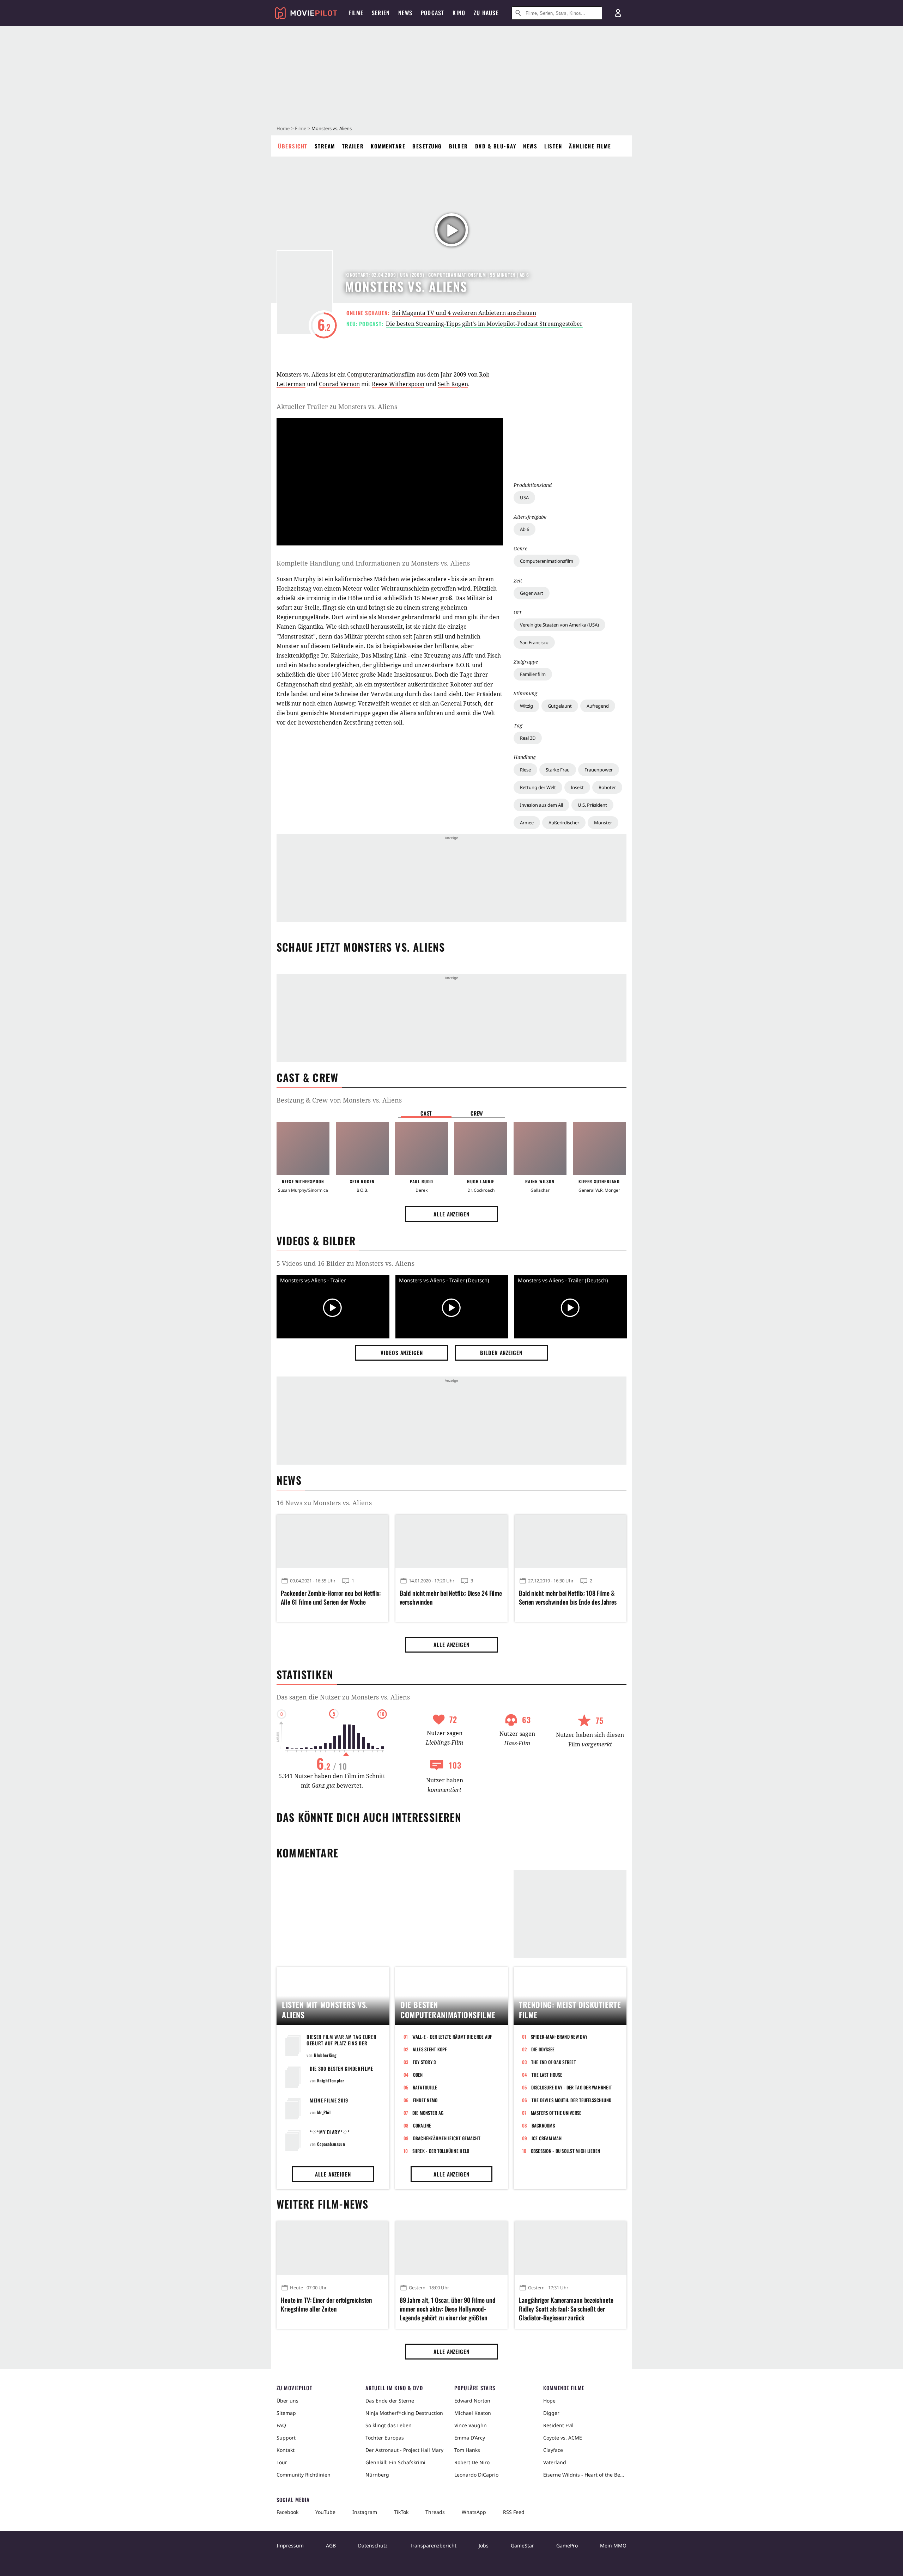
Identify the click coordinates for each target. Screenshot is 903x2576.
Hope (549, 2401)
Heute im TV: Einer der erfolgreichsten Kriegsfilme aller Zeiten (326, 2305)
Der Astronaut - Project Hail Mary (404, 2450)
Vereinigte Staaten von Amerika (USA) (559, 625)
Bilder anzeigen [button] (501, 1353)
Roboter (607, 787)
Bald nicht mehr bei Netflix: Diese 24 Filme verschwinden (451, 1598)
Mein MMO (613, 2546)
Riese (525, 770)
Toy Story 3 (424, 2062)
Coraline (422, 2125)
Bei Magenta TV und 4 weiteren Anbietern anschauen (464, 313)
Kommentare (388, 146)
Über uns (287, 2401)
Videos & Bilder (316, 1241)
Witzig (526, 706)
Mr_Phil (324, 2112)
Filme (301, 128)
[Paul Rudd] (422, 1149)
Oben (418, 2075)
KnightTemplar (331, 2080)
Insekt (577, 787)
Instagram (365, 2512)
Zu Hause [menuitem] (486, 13)
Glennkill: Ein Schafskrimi (395, 2462)
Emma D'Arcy (470, 2438)
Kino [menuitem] (459, 13)
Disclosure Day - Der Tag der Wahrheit (572, 2087)
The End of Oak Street (554, 2062)
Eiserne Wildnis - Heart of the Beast (585, 2475)
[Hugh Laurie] (481, 1149)
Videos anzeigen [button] (402, 1353)
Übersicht (293, 146)
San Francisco (534, 642)
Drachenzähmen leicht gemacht (447, 2138)
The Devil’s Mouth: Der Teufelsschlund (572, 2100)
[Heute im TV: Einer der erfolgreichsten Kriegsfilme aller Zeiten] (332, 2248)
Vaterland (555, 2462)
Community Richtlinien (304, 2475)
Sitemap (286, 2413)
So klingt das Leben (389, 2425)
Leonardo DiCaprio (476, 2475)
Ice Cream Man (547, 2138)
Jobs (484, 2546)
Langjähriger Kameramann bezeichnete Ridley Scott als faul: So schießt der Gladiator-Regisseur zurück (566, 2309)
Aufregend (598, 706)
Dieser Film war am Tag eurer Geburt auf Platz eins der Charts (342, 2043)
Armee (527, 823)
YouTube (325, 2512)
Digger (551, 2413)
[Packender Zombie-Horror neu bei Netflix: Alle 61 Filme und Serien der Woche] (332, 1542)
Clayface (553, 2450)
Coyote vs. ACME (563, 2438)
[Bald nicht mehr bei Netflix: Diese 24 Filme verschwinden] (451, 1542)
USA (524, 498)
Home (283, 128)
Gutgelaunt (560, 706)
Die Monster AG (428, 2113)
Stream (325, 146)
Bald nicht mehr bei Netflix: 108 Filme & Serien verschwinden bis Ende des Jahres (568, 1598)
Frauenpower (599, 770)
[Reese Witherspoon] (303, 1149)
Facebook (287, 2512)
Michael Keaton (473, 2413)
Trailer (353, 146)
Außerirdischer (564, 823)
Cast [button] (426, 1113)
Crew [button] (477, 1113)
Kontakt (286, 2450)
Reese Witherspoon (398, 384)
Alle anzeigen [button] (451, 1214)
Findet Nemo (425, 2100)
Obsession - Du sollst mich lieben (566, 2151)
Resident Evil (558, 2425)
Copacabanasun (331, 2144)
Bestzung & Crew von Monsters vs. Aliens (339, 1100)
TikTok (401, 2512)
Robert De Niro (472, 2462)
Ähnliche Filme (590, 146)
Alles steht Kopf (430, 2049)
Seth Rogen (453, 384)
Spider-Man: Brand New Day (559, 2037)
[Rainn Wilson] (540, 1149)
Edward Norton (472, 2401)
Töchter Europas (385, 2438)
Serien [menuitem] (381, 13)
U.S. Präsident (592, 805)
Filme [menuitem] (356, 13)
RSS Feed (514, 2512)
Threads (435, 2512)
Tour (282, 2462)
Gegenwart (532, 593)
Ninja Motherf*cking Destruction (404, 2413)
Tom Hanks (467, 2450)
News (530, 146)
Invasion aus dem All (541, 805)
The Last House (547, 2075)
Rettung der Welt (538, 787)
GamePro (567, 2546)
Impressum (290, 2546)
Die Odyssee (543, 2049)
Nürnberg (377, 2475)
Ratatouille (425, 2087)
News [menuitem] (405, 13)
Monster (603, 823)
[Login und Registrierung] (618, 13)
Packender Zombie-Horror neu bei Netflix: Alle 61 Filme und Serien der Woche (331, 1598)
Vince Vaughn (471, 2425)
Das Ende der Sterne (390, 2401)
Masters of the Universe (556, 2113)
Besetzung (427, 146)
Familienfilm (533, 674)
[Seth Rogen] (362, 1149)
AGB (331, 2546)
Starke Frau (558, 770)
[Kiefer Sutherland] (599, 1149)
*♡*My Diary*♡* (330, 2132)
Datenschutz (373, 2546)
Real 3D (528, 738)
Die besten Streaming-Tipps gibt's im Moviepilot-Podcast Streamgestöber (484, 324)
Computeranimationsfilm (547, 561)
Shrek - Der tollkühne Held (441, 2151)
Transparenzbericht (433, 2546)
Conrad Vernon (339, 384)
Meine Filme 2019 (329, 2100)
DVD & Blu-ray (496, 146)
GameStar (522, 2546)
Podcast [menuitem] (432, 13)
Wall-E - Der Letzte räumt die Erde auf (452, 2037)
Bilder (459, 146)
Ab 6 (525, 529)
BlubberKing (325, 2055)
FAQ (281, 2425)
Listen (553, 146)
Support (286, 2438)
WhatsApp (474, 2512)
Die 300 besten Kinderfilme (341, 2068)
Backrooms (543, 2125)
